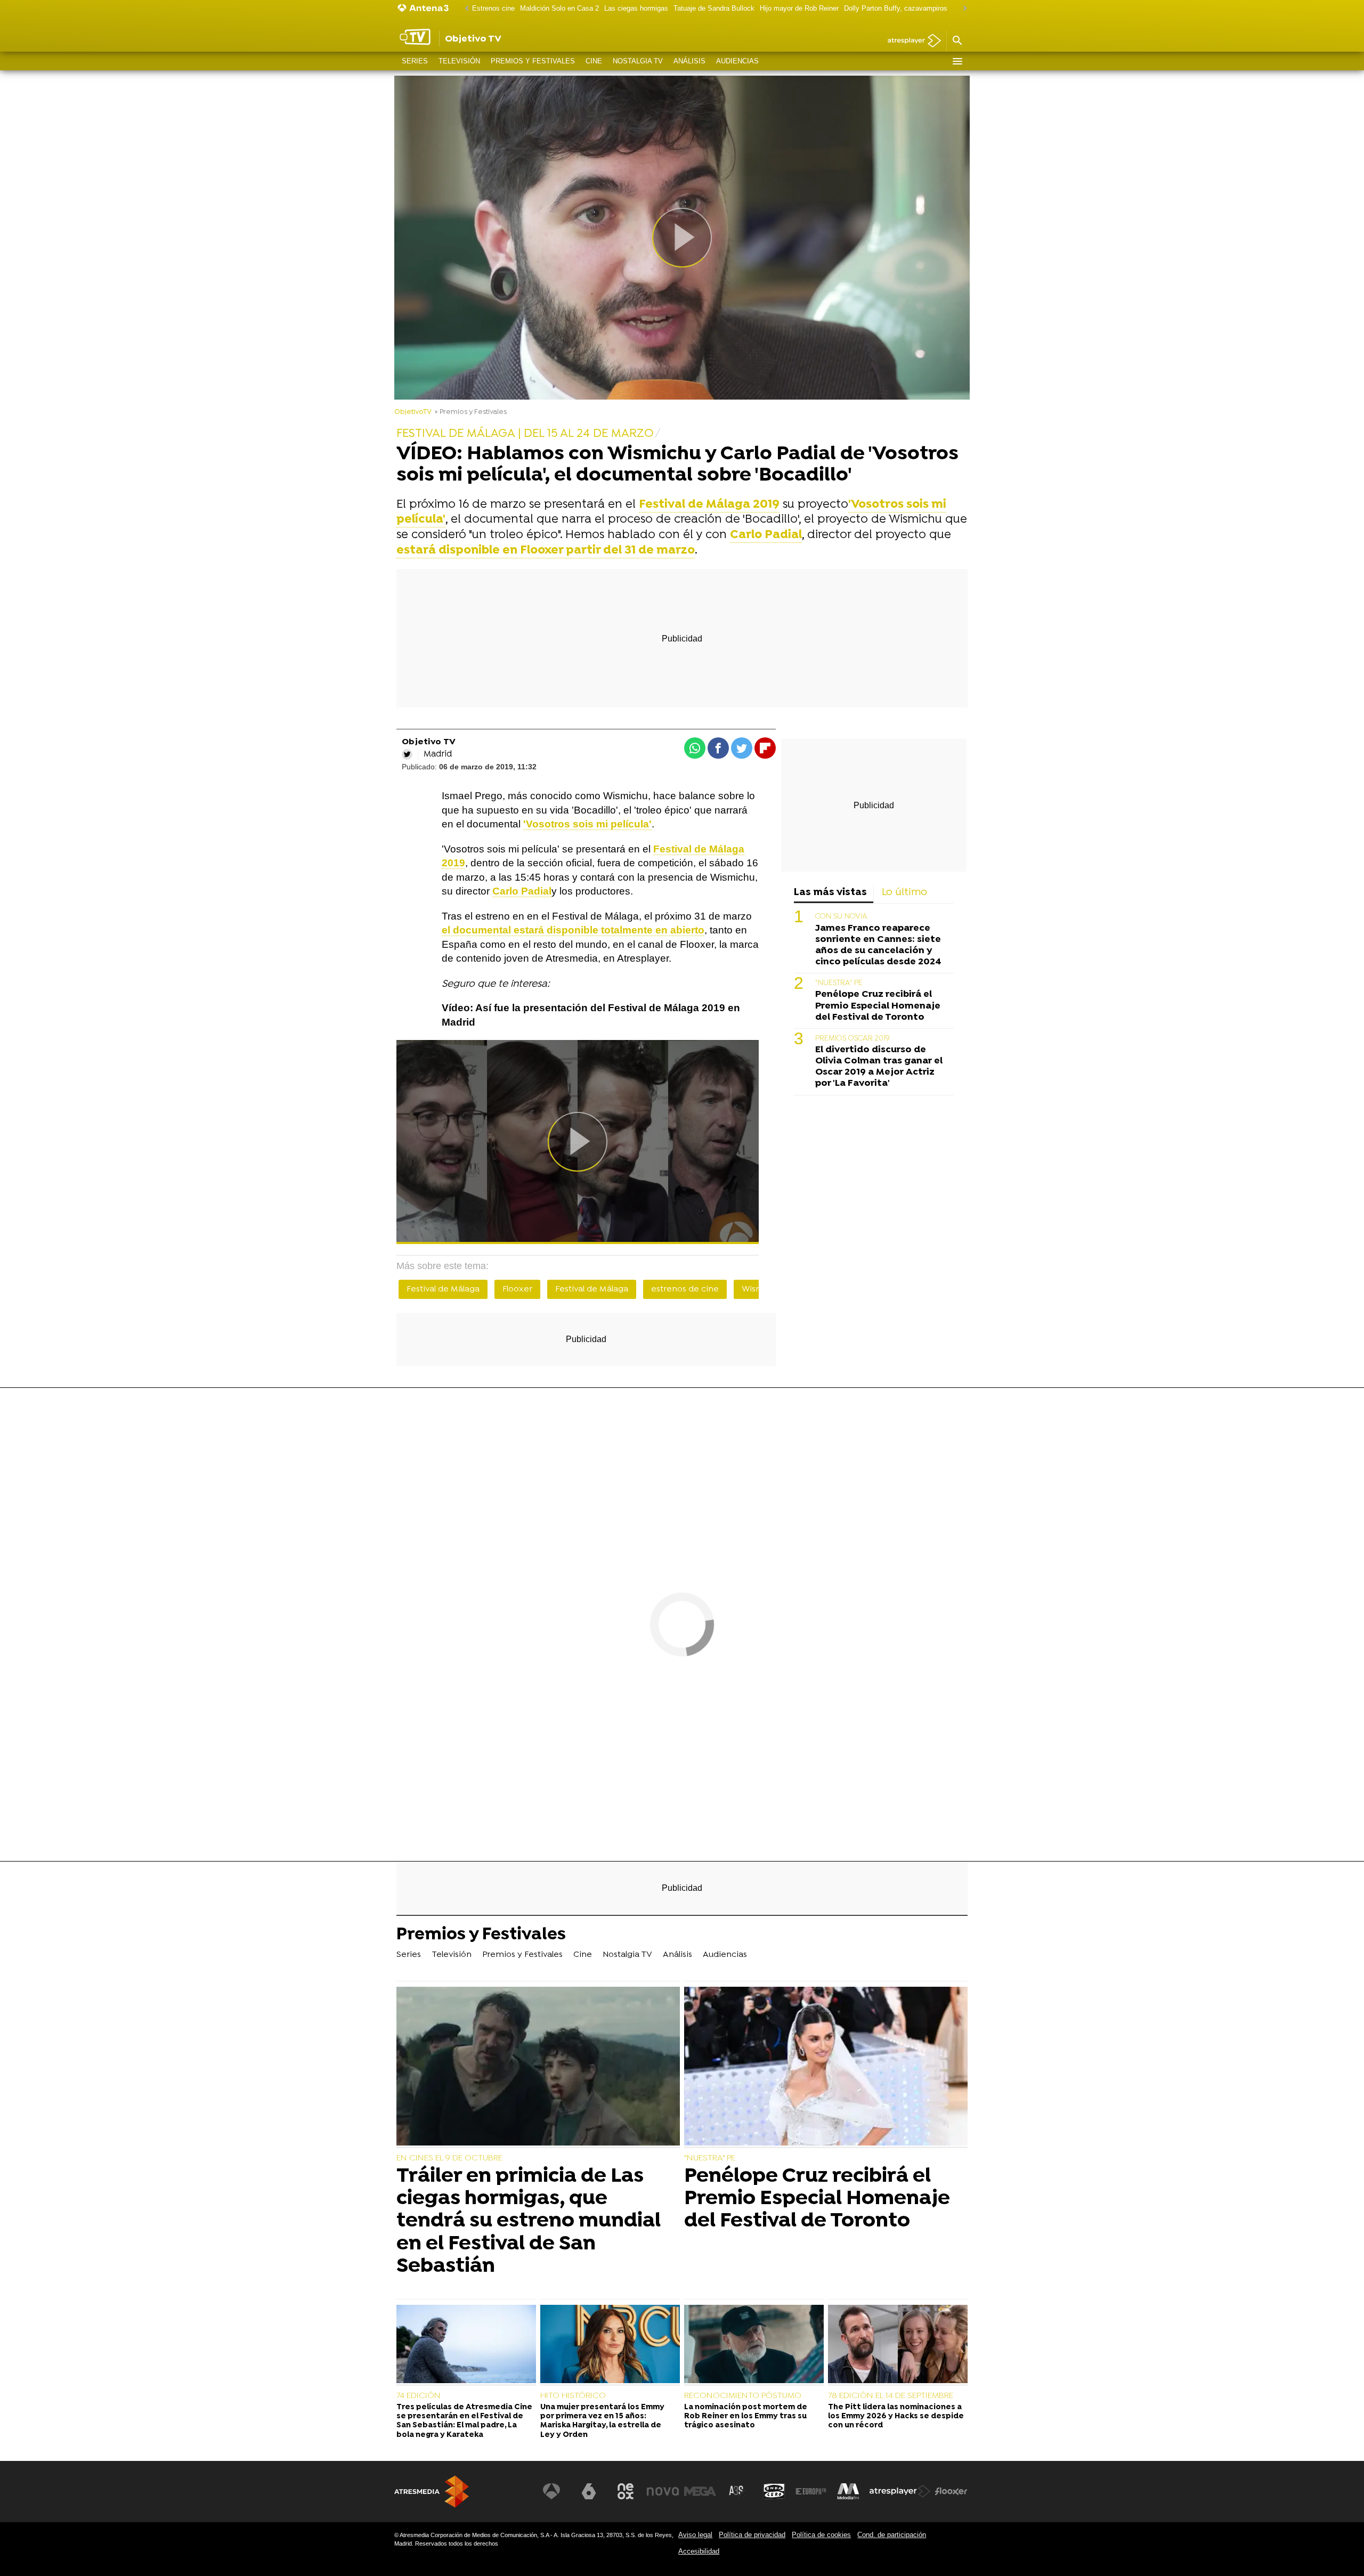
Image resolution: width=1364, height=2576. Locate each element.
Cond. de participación (892, 2535)
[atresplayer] (910, 41)
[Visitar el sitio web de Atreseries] (737, 2491)
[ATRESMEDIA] (432, 2492)
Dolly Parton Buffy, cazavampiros (896, 8)
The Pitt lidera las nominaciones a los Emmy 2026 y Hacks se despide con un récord (896, 2417)
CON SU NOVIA (841, 917)
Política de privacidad (752, 2535)
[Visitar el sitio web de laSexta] (589, 2491)
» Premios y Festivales (471, 412)
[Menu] (957, 61)
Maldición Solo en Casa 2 (559, 8)
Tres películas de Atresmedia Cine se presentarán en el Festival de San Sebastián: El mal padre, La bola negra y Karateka (464, 2421)
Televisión (459, 61)
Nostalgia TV (638, 61)
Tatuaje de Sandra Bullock (714, 8)
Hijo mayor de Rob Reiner (799, 8)
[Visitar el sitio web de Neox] (626, 2491)
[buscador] (957, 41)
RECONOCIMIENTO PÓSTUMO (743, 2396)
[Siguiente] (962, 9)
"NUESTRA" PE (839, 983)
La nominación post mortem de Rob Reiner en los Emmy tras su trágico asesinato (746, 2417)
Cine (594, 61)
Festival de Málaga (443, 1289)
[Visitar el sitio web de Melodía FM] (848, 2491)
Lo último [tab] (904, 893)
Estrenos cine (493, 8)
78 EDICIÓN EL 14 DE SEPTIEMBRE (891, 2396)
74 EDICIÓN (419, 2396)
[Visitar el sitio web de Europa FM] (811, 2491)
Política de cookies (821, 2535)
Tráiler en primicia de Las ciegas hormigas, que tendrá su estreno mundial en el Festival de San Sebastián (529, 2221)
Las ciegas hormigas (636, 8)
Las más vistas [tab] (830, 893)
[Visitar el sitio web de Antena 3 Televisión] (551, 2491)
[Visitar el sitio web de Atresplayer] (900, 2491)
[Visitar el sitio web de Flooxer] (951, 2491)
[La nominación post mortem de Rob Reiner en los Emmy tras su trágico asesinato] (754, 2345)
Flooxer (517, 1289)
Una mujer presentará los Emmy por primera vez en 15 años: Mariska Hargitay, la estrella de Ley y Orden (602, 2421)
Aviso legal (695, 2535)
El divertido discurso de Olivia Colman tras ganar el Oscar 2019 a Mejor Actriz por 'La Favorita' (879, 1067)
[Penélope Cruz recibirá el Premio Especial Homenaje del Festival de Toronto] (826, 2067)
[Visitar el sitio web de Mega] (700, 2491)
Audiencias (737, 61)
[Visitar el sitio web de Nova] (663, 2491)
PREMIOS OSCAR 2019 (852, 1039)
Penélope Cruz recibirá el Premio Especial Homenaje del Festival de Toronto (878, 1006)
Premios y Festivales (533, 61)
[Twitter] (407, 754)
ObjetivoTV (413, 412)
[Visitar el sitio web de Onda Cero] (774, 2491)
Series (415, 61)
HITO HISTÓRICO (573, 2396)
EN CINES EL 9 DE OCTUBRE (449, 2158)
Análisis (689, 61)
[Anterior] (464, 9)
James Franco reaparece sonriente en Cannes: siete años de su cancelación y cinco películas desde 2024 (878, 945)
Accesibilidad (699, 2551)
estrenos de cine (685, 1289)
